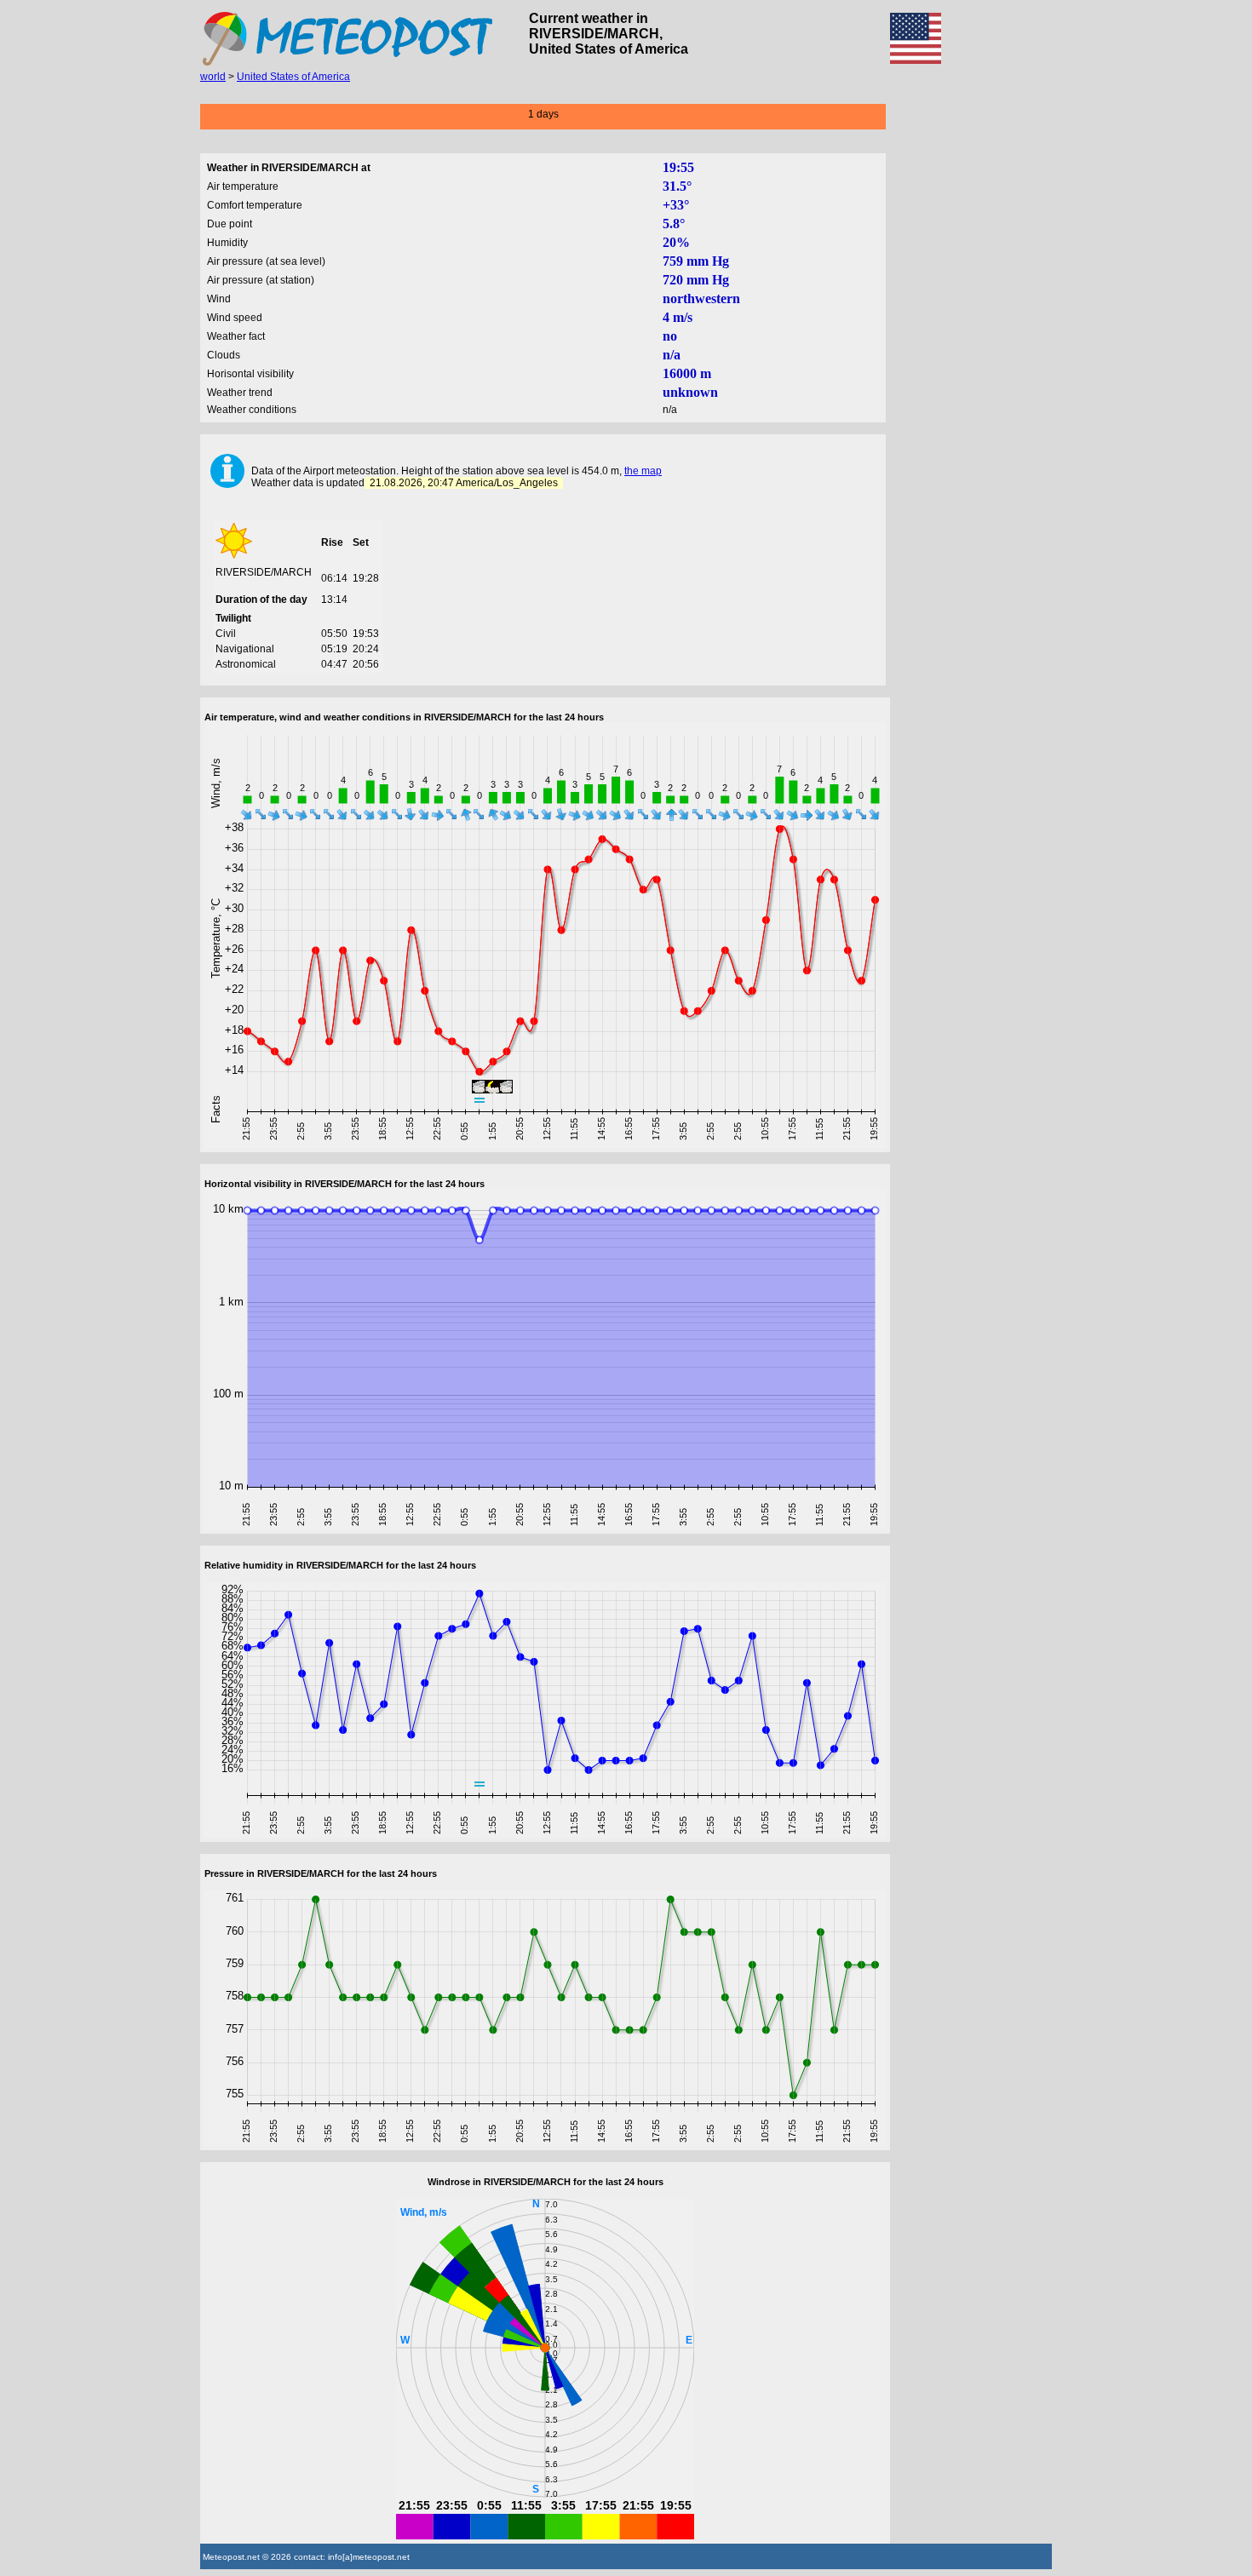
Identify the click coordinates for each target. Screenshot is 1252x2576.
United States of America (293, 77)
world (213, 77)
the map (643, 471)
